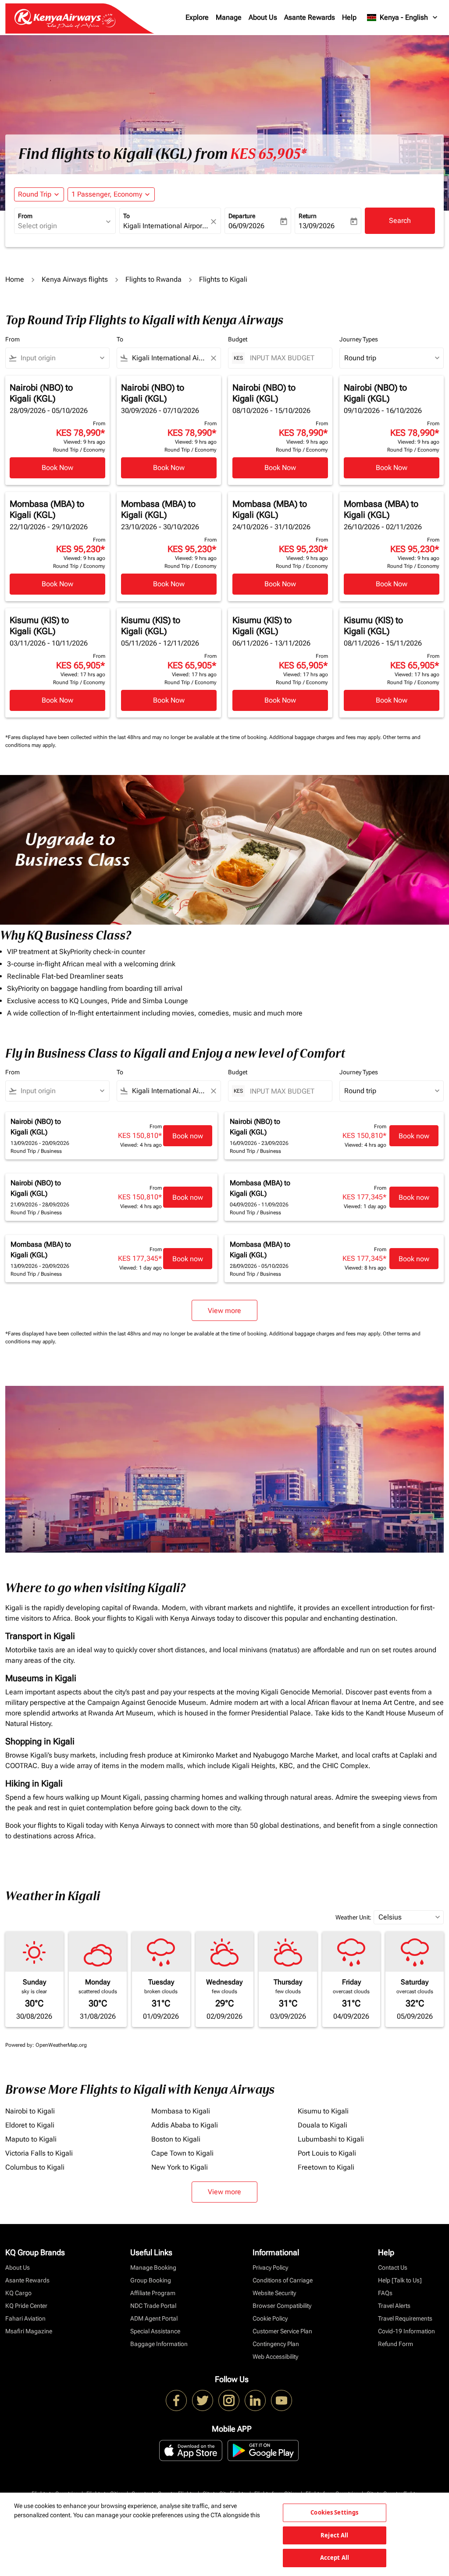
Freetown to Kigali (326, 2167)
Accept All (335, 2558)
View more (224, 2192)
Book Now (57, 468)
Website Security (274, 2293)
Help (349, 17)
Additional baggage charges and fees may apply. (326, 737)
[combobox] (61, 226)
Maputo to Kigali (31, 2139)
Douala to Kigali (322, 2125)
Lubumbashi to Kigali (331, 2139)
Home (15, 279)
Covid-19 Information (406, 2331)
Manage (229, 17)
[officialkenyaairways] (229, 2400)
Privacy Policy (270, 2267)
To (127, 216)
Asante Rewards (310, 17)
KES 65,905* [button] (268, 154)
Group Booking (151, 2280)
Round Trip (35, 194)
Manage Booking (153, 2267)
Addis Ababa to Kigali (185, 2125)
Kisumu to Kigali (323, 2111)
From (25, 216)
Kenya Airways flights (75, 279)
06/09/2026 (246, 226)
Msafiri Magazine (29, 2331)
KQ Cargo (18, 2293)
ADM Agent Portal (154, 2318)
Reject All (334, 2535)
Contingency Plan (276, 2344)
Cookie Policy (270, 2318)
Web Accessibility (275, 2357)
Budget (238, 339)
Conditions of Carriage (283, 2280)
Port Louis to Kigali (327, 2153)
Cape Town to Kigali (182, 2153)
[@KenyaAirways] (203, 2400)
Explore (197, 17)
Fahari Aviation (25, 2318)
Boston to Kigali (176, 2139)
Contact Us (393, 2267)
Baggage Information (159, 2344)
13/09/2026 (317, 226)
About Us (263, 17)
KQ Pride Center (26, 2306)
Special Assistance (155, 2331)
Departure (242, 216)
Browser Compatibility (282, 2306)
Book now (188, 1136)
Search (400, 221)
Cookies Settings (334, 2512)
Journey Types (359, 339)
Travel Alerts (394, 2306)
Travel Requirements (405, 2318)
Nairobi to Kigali (30, 2111)
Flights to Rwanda (153, 279)
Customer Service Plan (282, 2331)
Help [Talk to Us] (400, 2280)
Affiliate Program (153, 2293)
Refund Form (396, 2344)
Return (308, 216)
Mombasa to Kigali (181, 2111)
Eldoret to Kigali (30, 2125)
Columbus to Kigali (35, 2167)
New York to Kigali (180, 2167)
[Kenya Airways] (176, 2400)
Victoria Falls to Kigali (39, 2153)
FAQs (385, 2293)
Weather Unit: (353, 1917)
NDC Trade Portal (153, 2306)
